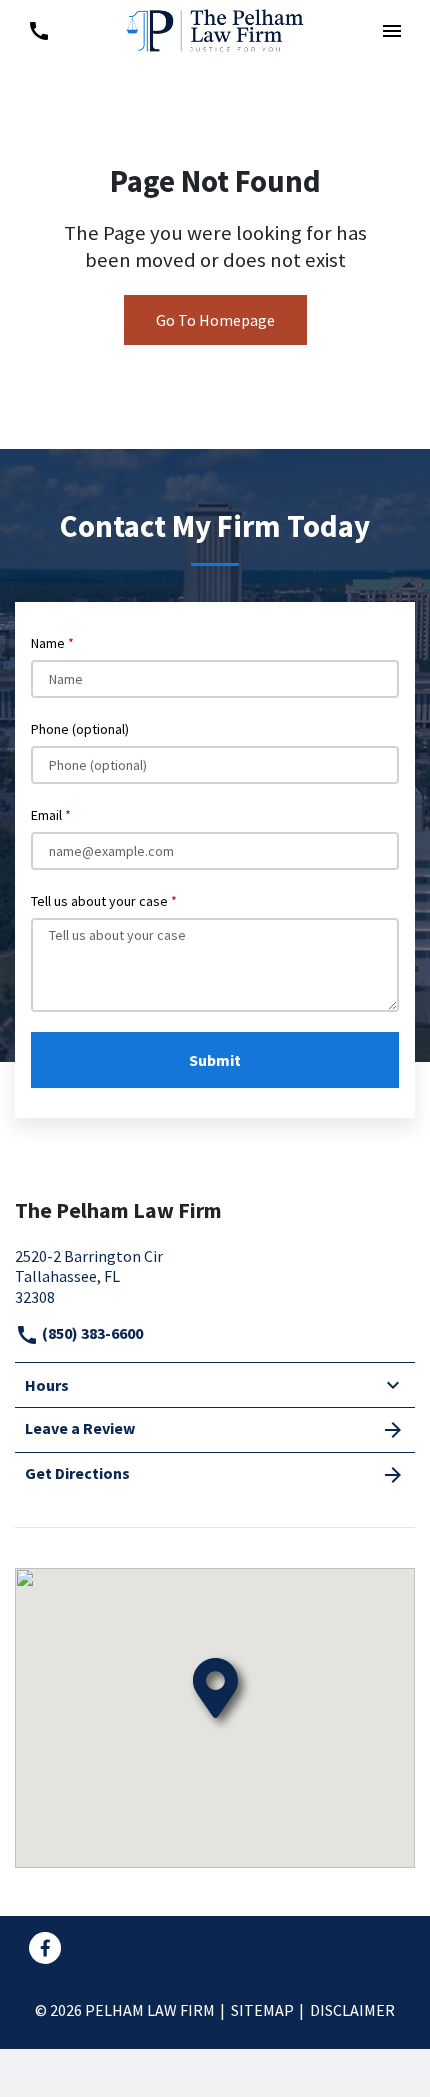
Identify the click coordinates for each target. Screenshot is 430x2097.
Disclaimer (352, 2010)
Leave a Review (80, 1428)
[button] (391, 30)
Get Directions (77, 1473)
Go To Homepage (215, 320)
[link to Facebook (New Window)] (45, 1948)
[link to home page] (215, 28)
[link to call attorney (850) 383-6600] (38, 30)
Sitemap (262, 2010)
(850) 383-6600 (91, 1333)
